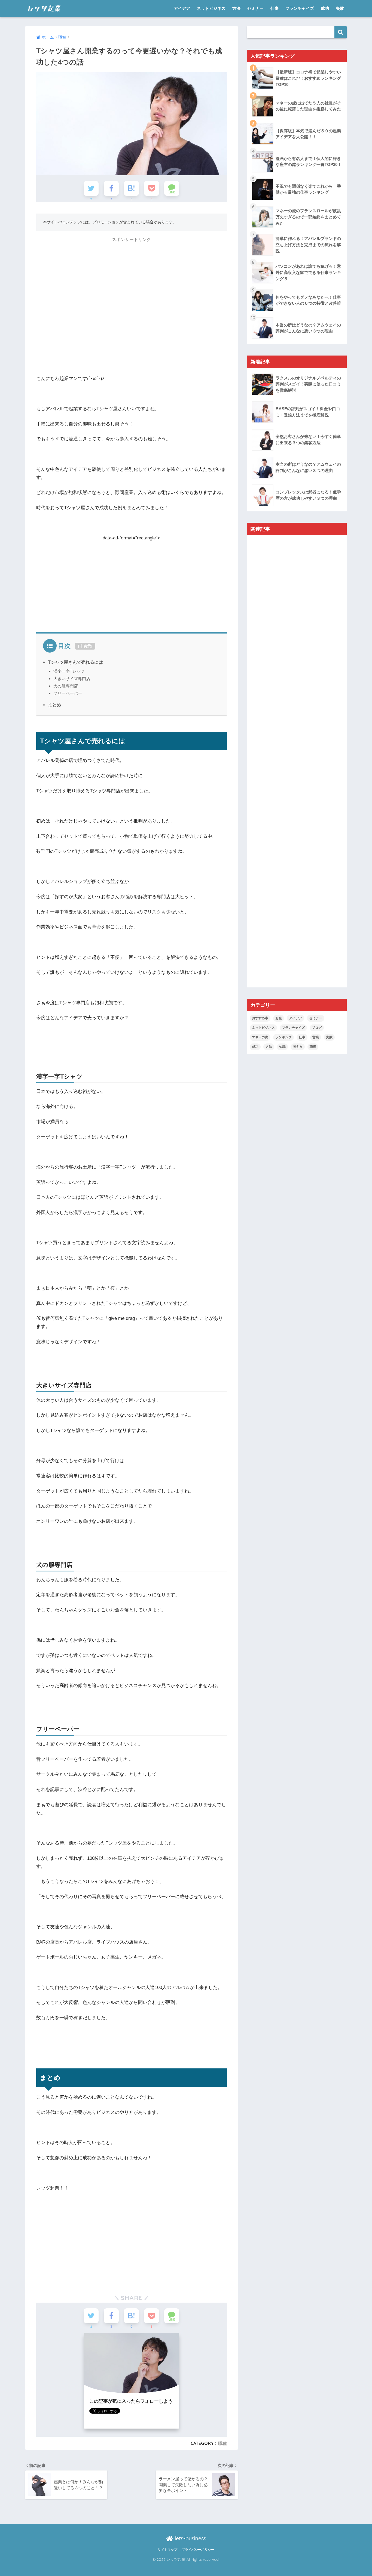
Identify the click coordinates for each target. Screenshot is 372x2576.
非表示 (85, 646)
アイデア (182, 8)
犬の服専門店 (66, 686)
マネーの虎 (260, 1037)
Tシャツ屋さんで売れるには (75, 662)
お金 (279, 1018)
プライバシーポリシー (198, 2550)
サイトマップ (167, 2550)
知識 (282, 1047)
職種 (222, 2443)
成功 (325, 8)
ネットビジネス (211, 8)
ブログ (317, 1028)
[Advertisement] (132, 284)
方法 (236, 8)
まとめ (54, 705)
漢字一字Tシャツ (69, 671)
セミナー (255, 8)
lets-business (190, 2538)
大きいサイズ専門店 (72, 679)
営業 (316, 1037)
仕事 (275, 8)
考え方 (298, 1047)
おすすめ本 (260, 1018)
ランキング (283, 1037)
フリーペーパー (68, 693)
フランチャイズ (300, 8)
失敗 (340, 8)
